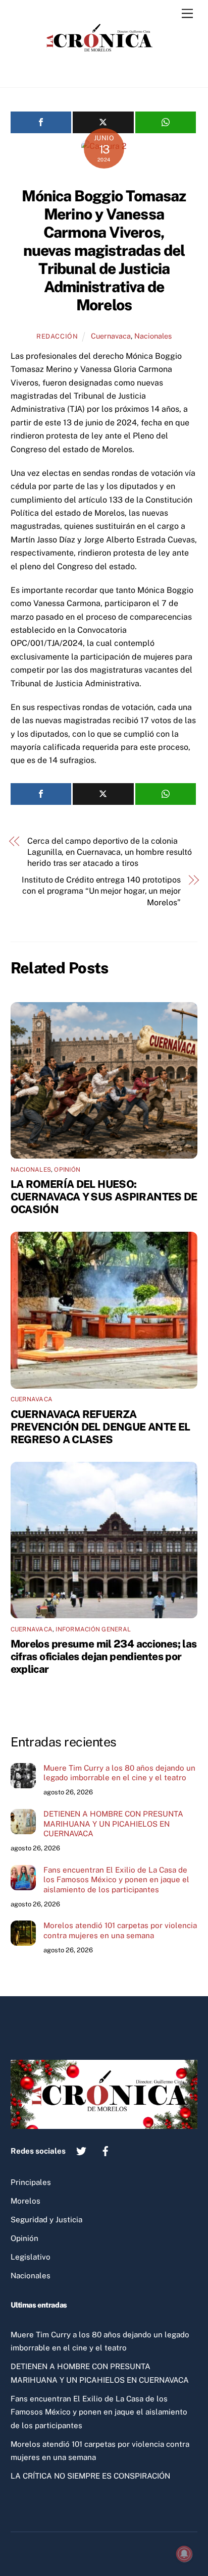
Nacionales (153, 336)
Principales (31, 2182)
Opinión (67, 1170)
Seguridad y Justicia (46, 2219)
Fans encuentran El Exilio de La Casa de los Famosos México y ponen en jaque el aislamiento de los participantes (116, 1880)
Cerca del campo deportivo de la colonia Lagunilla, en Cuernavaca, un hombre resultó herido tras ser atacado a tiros (110, 852)
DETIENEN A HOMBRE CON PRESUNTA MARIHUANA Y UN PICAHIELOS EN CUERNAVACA (113, 1824)
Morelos (25, 2201)
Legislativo (31, 2257)
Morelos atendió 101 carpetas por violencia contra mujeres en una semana (120, 1930)
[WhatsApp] (166, 122)
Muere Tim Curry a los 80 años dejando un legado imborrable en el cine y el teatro (119, 1773)
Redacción (57, 336)
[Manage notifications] (184, 2554)
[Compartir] (41, 122)
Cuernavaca (111, 336)
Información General (93, 1629)
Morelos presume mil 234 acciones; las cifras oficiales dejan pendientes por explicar (104, 1656)
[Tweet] (103, 122)
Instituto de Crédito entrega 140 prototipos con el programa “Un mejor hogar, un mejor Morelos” (101, 891)
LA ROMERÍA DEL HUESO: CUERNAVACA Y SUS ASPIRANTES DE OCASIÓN (104, 1197)
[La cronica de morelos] (101, 69)
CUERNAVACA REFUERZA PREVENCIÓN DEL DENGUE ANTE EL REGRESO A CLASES (100, 1427)
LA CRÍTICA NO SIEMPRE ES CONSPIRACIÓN (90, 2476)
